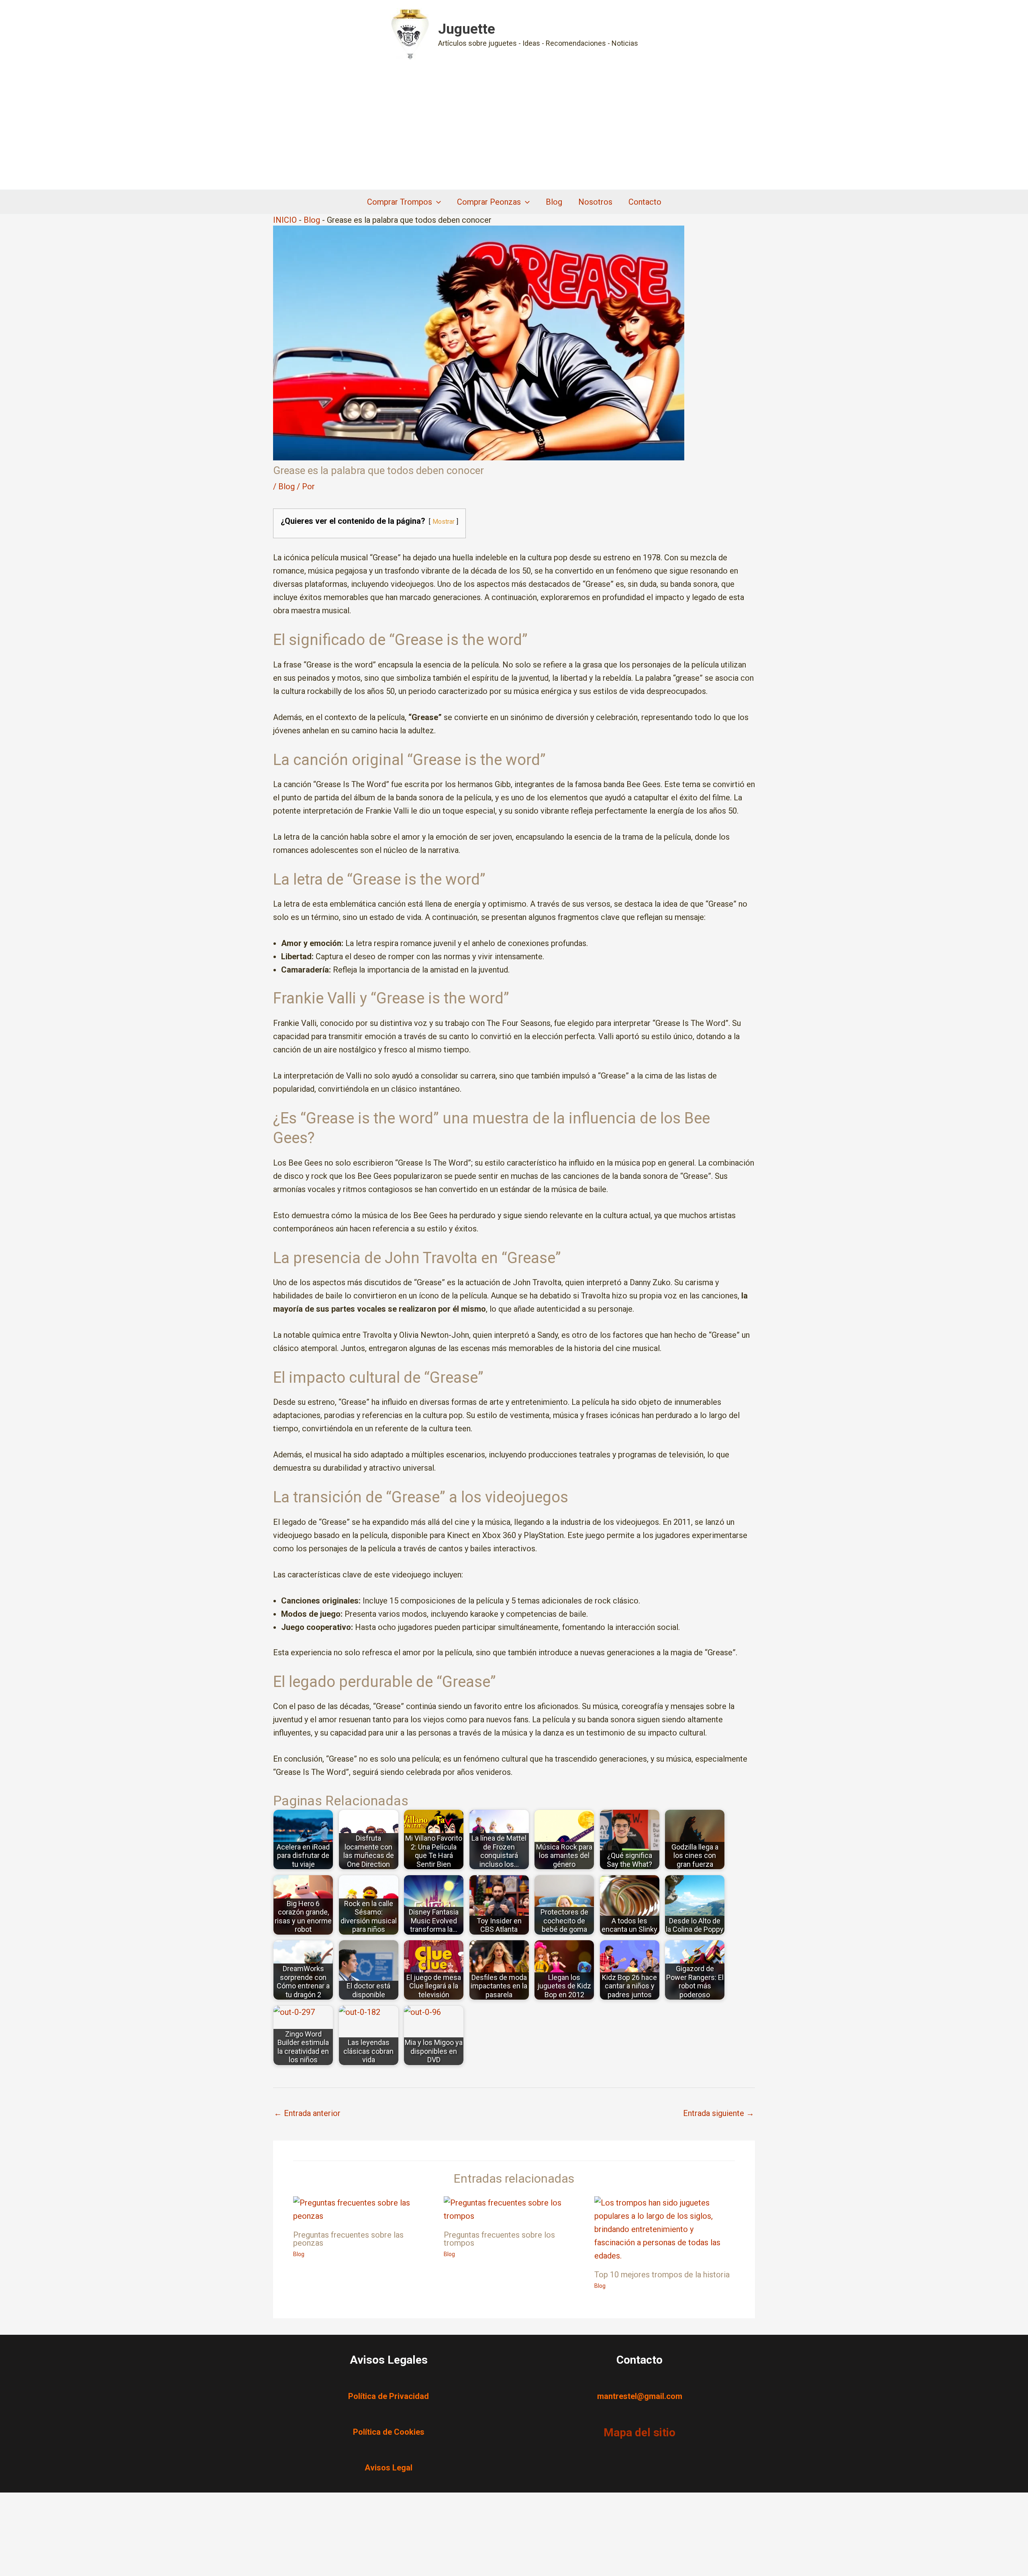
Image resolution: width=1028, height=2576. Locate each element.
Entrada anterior (307, 2113)
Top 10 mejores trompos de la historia (662, 2275)
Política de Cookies (389, 2432)
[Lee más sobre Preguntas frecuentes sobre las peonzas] (363, 2209)
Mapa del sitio (639, 2433)
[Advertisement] (514, 129)
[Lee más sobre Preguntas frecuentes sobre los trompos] (514, 2209)
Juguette (467, 29)
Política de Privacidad (389, 2396)
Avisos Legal (389, 2468)
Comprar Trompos (400, 202)
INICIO (285, 220)
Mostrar (444, 522)
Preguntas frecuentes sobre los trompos (499, 2239)
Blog (554, 202)
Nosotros (595, 202)
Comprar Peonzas (489, 202)
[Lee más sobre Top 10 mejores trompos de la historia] (665, 2228)
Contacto (645, 202)
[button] (436, 202)
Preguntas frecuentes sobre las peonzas (348, 2239)
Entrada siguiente (719, 2113)
